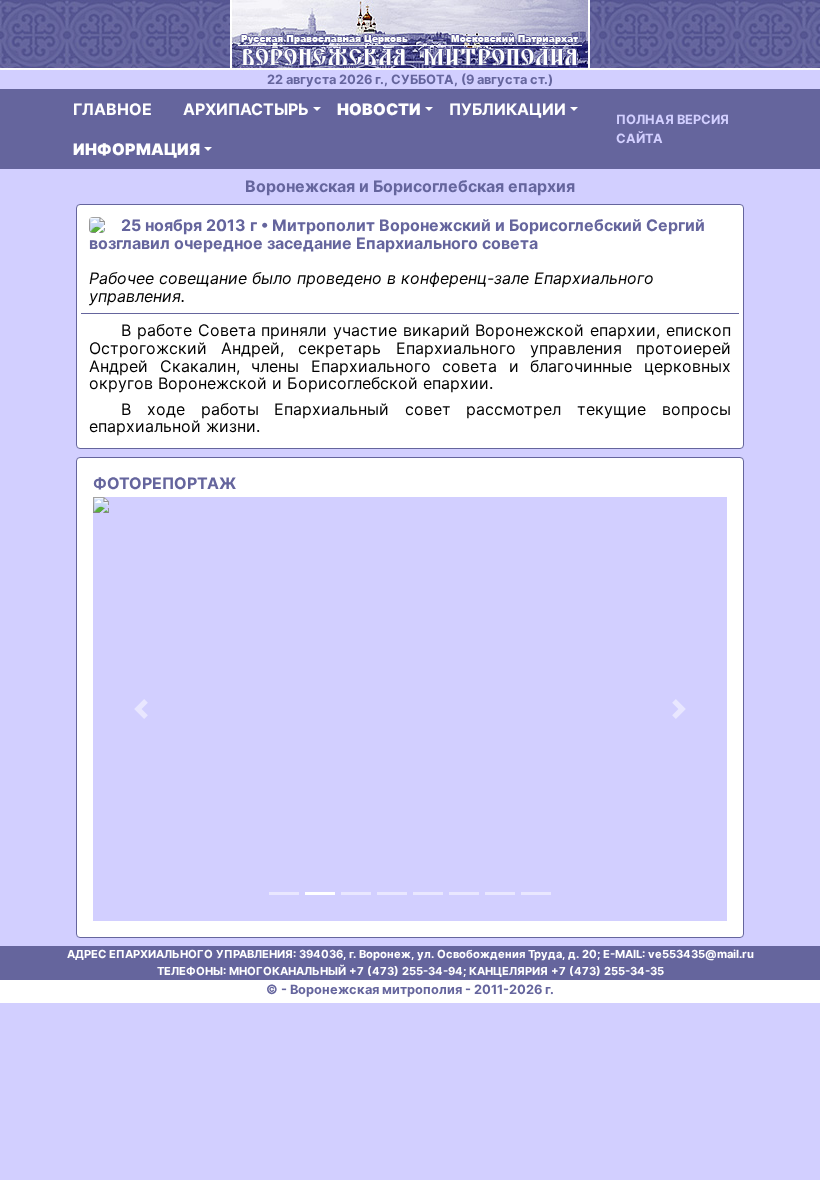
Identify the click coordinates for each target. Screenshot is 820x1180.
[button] (140, 709)
